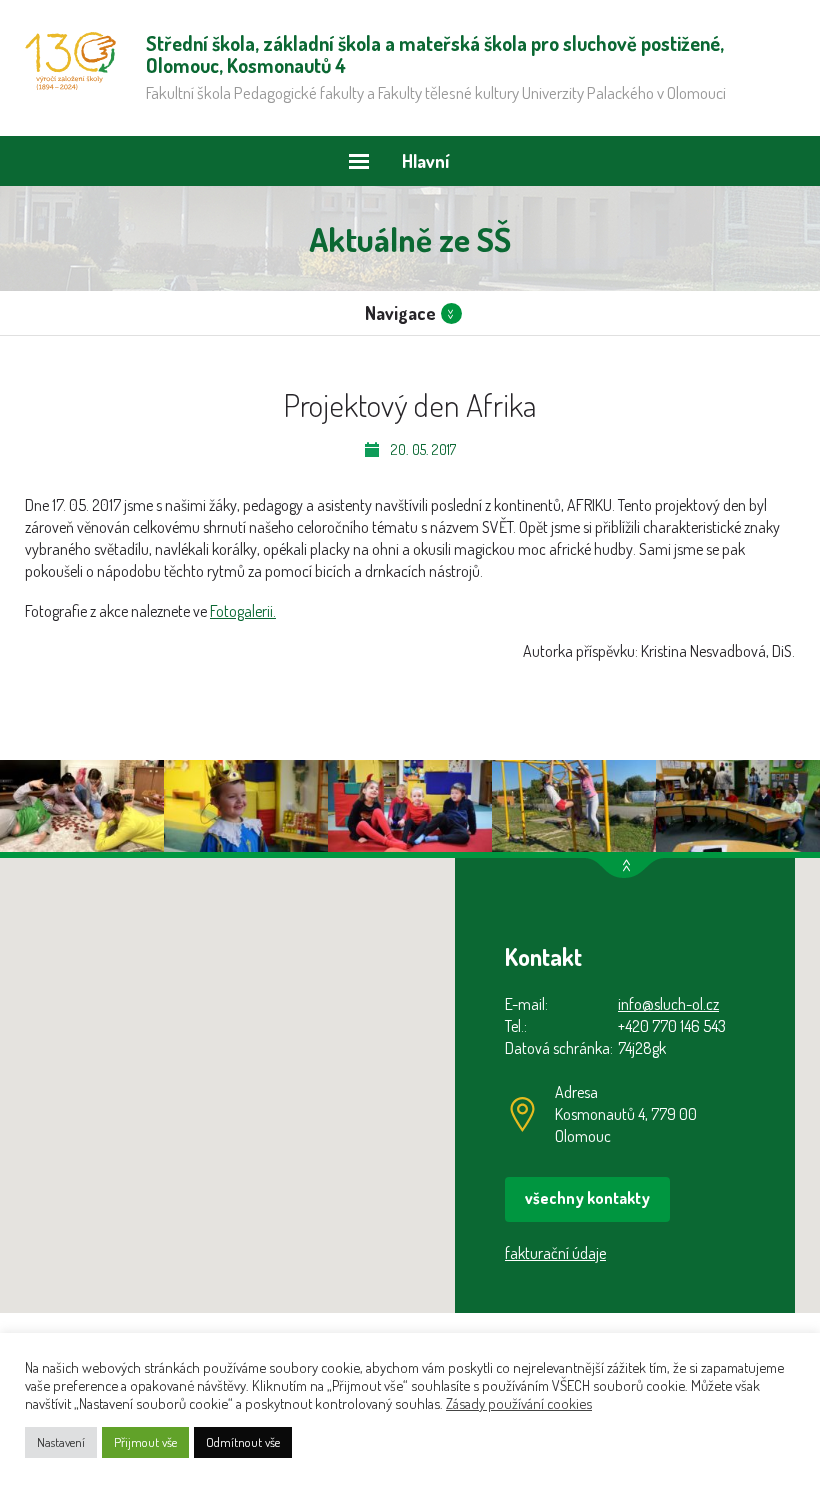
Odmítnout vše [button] (243, 1442)
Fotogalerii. (243, 611)
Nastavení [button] (61, 1442)
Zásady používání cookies (519, 1403)
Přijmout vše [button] (145, 1442)
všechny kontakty (587, 1198)
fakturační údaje (555, 1253)
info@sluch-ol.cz (668, 1004)
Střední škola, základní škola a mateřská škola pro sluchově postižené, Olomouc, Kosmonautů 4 (70, 61)
